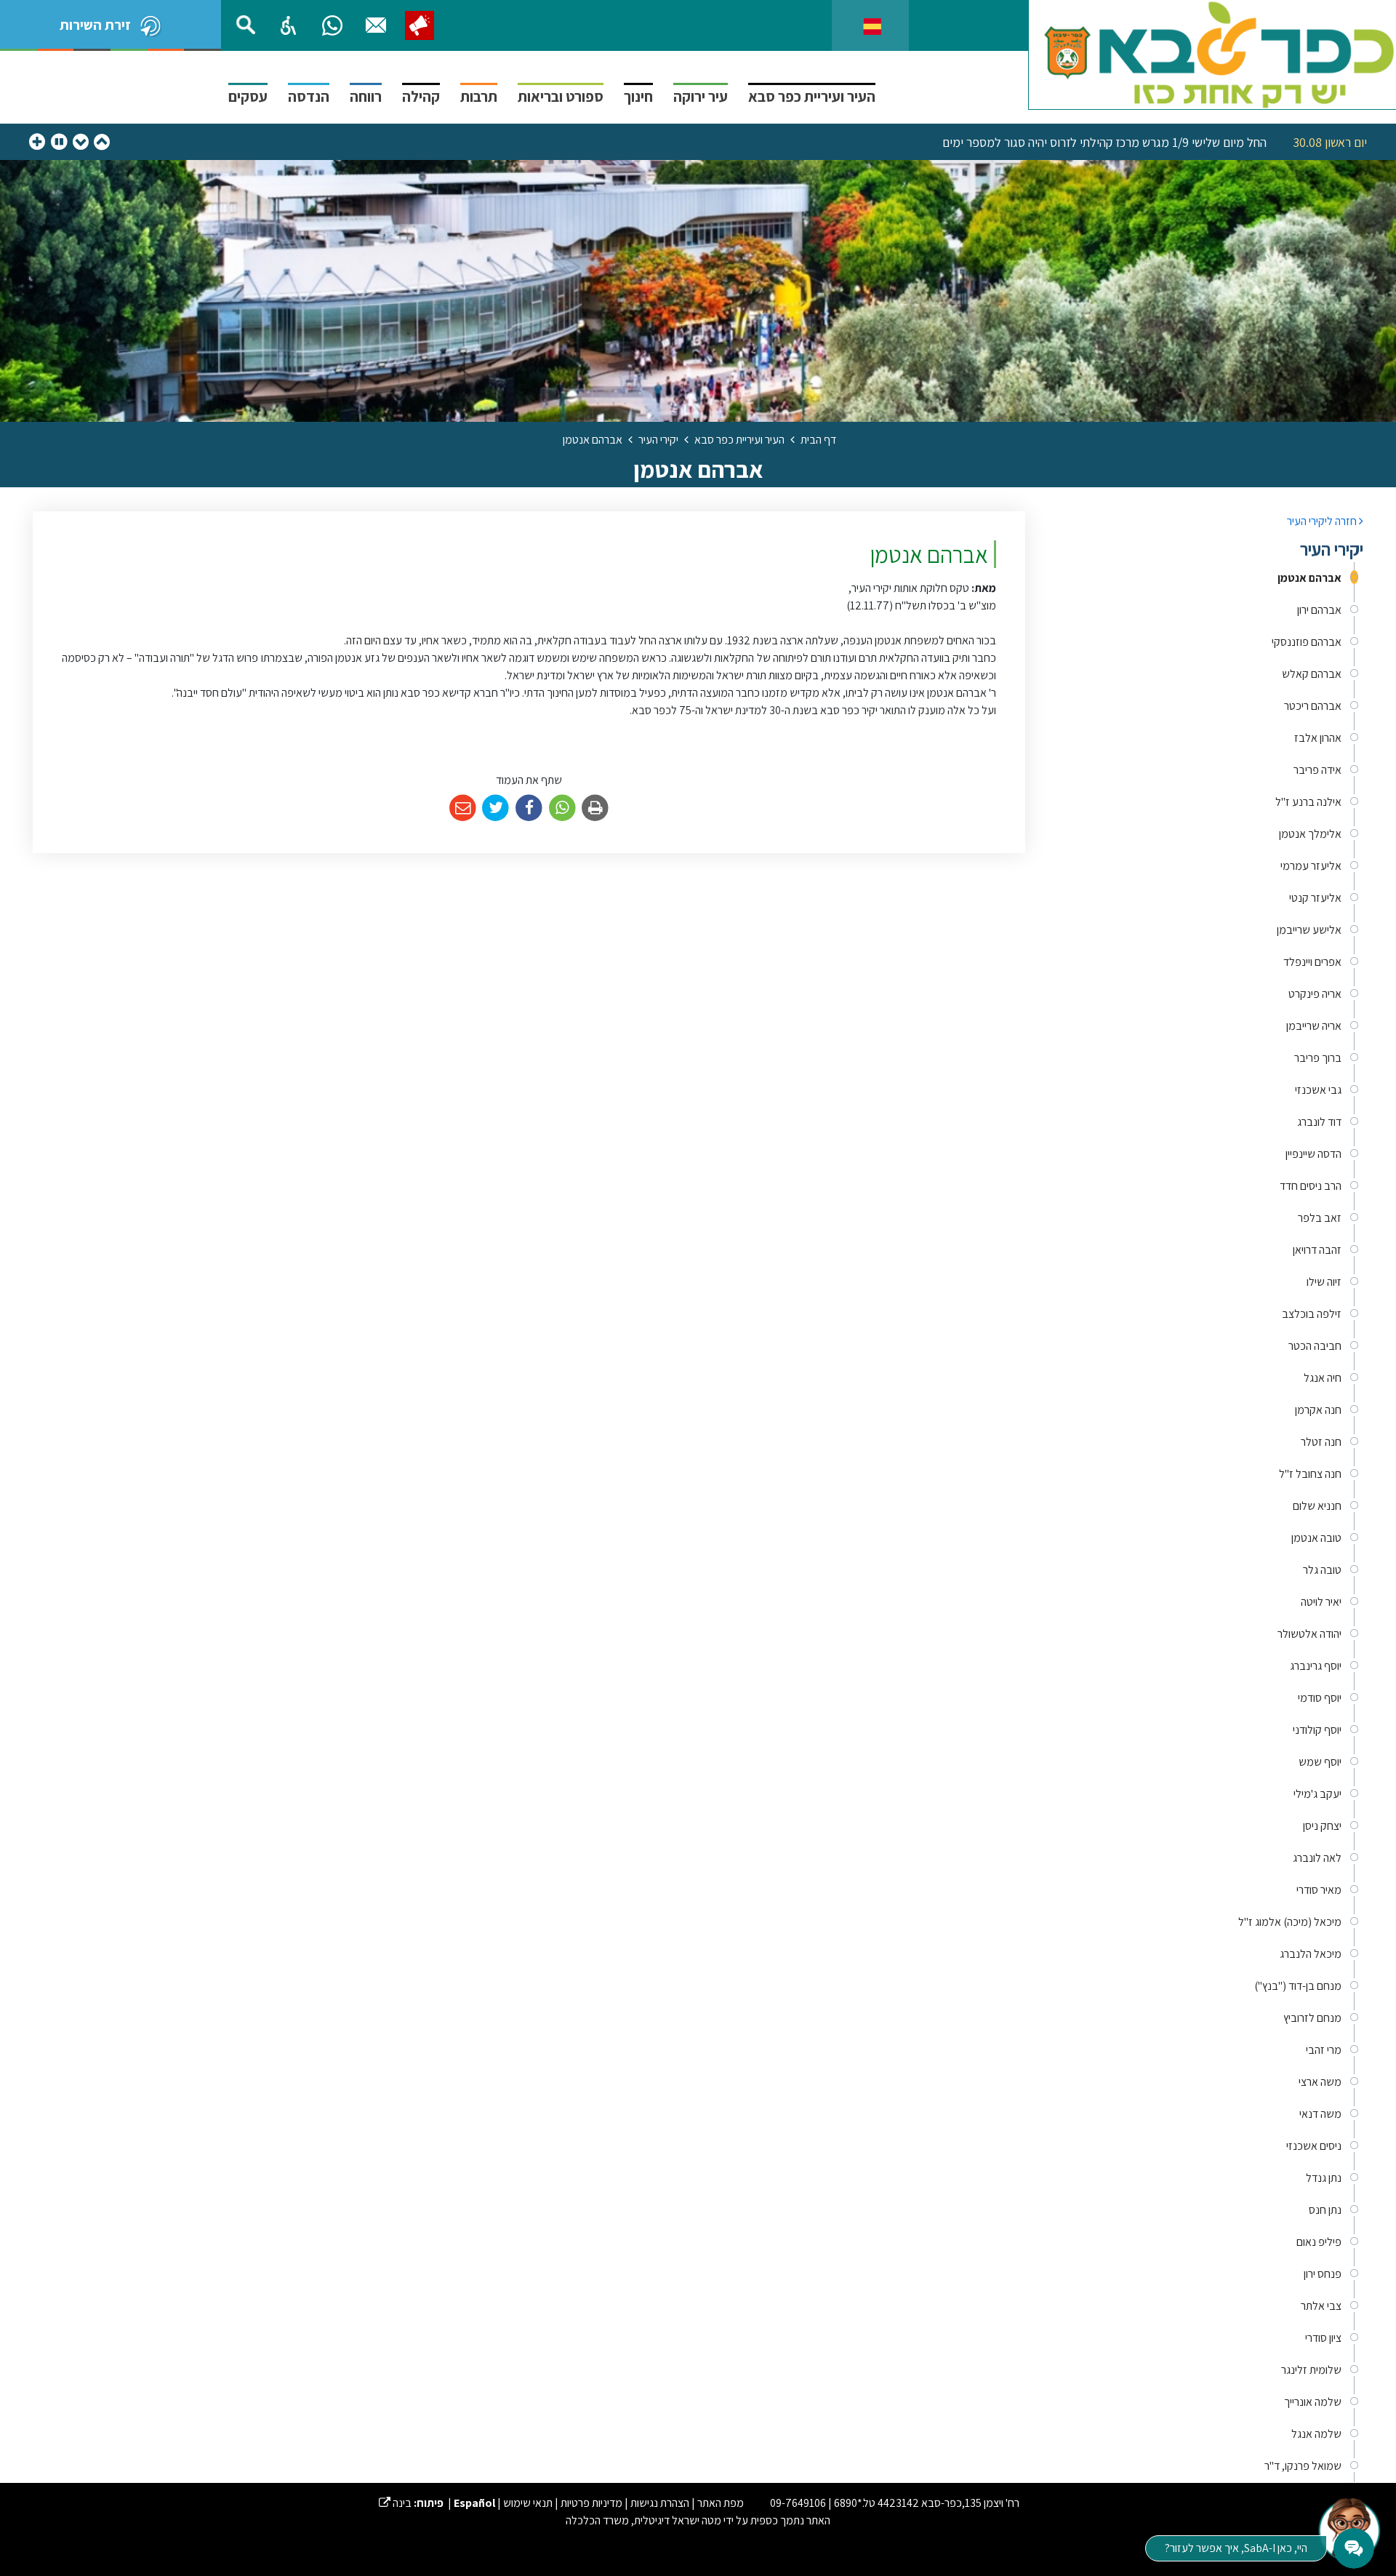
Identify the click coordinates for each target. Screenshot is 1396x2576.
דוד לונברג (1319, 1122)
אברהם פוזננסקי (1307, 642)
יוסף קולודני (1317, 1730)
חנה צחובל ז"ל (1310, 1474)
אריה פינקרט (1315, 994)
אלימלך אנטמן (1310, 834)
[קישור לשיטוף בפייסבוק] (529, 808)
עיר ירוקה (701, 96)
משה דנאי (1320, 2114)
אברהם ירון (1319, 610)
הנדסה (309, 96)
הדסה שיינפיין (1313, 1154)
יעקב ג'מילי (1317, 1794)
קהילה (421, 96)
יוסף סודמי (1320, 1698)
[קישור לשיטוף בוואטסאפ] (562, 808)
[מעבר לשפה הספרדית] (872, 25)
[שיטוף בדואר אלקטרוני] (463, 808)
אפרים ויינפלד (1312, 962)
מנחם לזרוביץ (1312, 2018)
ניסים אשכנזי (1314, 2146)
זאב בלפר (1320, 1218)
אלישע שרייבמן (1309, 930)
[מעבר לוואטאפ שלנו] (332, 25)
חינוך (638, 96)
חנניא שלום (1317, 1506)
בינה (395, 2503)
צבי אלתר (1321, 2306)
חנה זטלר (1321, 1442)
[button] (289, 25)
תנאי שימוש (528, 2503)
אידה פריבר (1317, 770)
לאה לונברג (1317, 1858)
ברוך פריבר (1318, 1058)
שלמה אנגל (1316, 2434)
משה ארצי (1320, 2082)
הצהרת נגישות (660, 2503)
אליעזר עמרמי (1311, 866)
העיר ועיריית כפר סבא (812, 96)
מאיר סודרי (1319, 1890)
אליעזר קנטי (1315, 898)
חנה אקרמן (1318, 1410)
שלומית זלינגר (1311, 2370)
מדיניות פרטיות (591, 2503)
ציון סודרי (1323, 2338)
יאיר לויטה (1321, 1602)
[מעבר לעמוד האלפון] (376, 25)
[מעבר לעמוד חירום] (420, 25)
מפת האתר (721, 2503)
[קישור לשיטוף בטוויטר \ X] (496, 808)
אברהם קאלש (1312, 674)
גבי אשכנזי (1318, 1090)
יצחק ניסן (1322, 1826)
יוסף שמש (1320, 1762)
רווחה (366, 96)
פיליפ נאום (1319, 2242)
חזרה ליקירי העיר (1323, 521)
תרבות (479, 96)
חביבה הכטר (1315, 1346)
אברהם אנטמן (1309, 578)
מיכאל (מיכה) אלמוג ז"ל (1290, 1922)
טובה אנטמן (1316, 1538)
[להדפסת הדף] (595, 808)
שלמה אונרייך (1313, 2402)
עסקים (248, 96)
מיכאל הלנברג (1311, 1954)
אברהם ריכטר (1313, 706)
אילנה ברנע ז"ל (1308, 802)
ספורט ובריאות (561, 96)
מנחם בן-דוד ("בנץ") (1298, 1986)
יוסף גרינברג (1316, 1666)
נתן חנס (1325, 2210)
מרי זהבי (1324, 2050)
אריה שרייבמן (1314, 1026)
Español (474, 2503)
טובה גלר (1322, 1570)
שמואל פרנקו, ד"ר (1303, 2466)
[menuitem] (1205, 578)
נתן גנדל (1324, 2178)
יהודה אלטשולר (1309, 1634)
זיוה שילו (1324, 1282)
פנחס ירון (1323, 2274)
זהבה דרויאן (1317, 1250)
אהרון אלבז (1318, 738)
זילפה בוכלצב (1312, 1314)
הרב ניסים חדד (1311, 1186)
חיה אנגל (1323, 1378)
